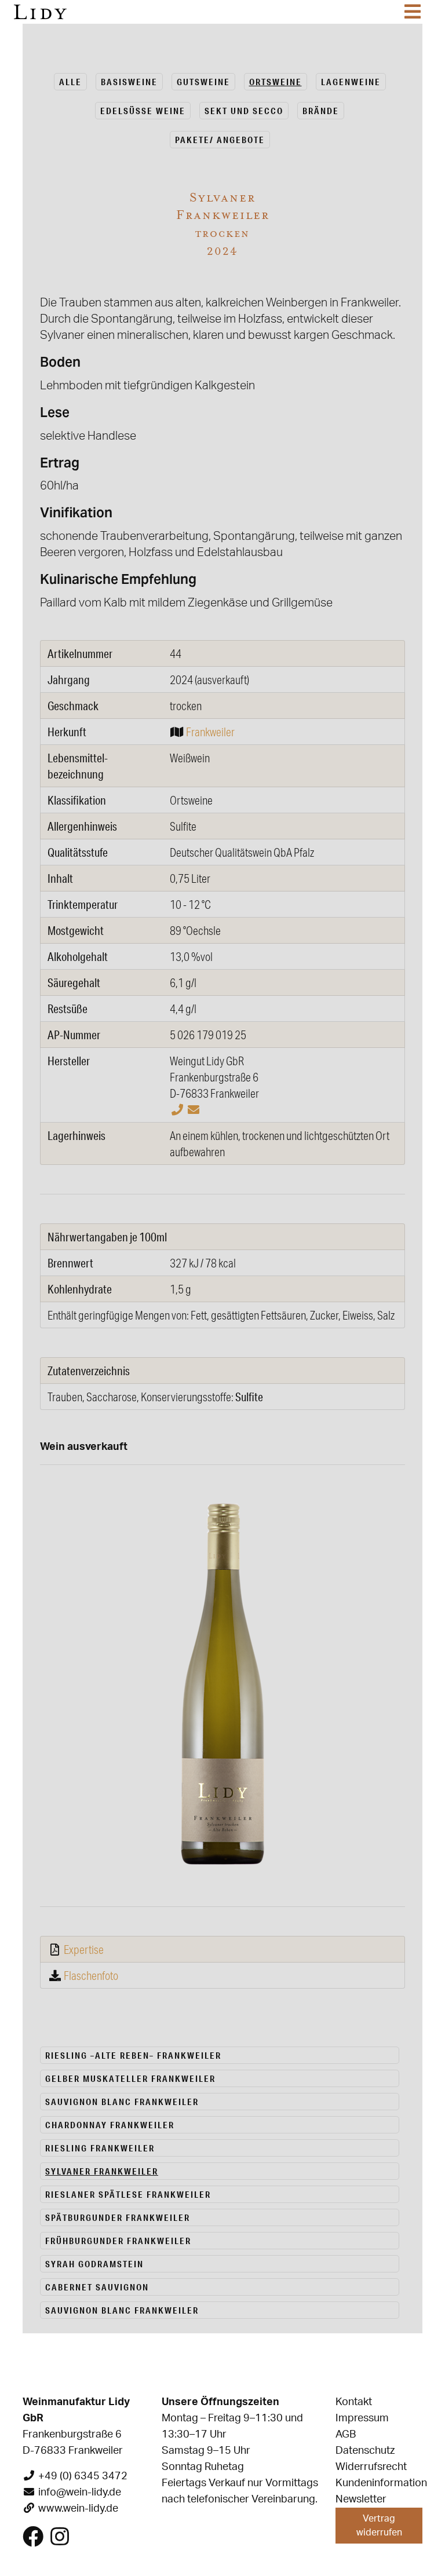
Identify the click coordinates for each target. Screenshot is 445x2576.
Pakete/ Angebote (220, 140)
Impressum (362, 2418)
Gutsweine (203, 82)
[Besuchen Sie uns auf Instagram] (60, 2541)
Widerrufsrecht (371, 2467)
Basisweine (129, 82)
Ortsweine (276, 82)
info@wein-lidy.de (80, 2493)
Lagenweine (351, 82)
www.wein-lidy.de (78, 2509)
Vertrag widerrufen (379, 2526)
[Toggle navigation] (413, 12)
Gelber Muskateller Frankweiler (130, 2078)
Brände (321, 111)
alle (70, 82)
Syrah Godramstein (94, 2264)
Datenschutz (365, 2451)
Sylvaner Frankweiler (102, 2171)
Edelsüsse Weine (143, 111)
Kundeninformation (381, 2483)
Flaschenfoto (91, 1975)
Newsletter (361, 2500)
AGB (346, 2435)
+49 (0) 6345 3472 (83, 2476)
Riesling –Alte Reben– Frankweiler (133, 2055)
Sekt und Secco (244, 111)
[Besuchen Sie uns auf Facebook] (33, 2541)
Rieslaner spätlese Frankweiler (128, 2194)
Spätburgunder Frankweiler (118, 2217)
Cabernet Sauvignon (97, 2287)
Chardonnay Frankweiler (110, 2125)
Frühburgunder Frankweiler (118, 2241)
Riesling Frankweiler (100, 2148)
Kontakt (354, 2402)
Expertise (84, 1949)
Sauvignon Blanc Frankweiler (122, 2102)
